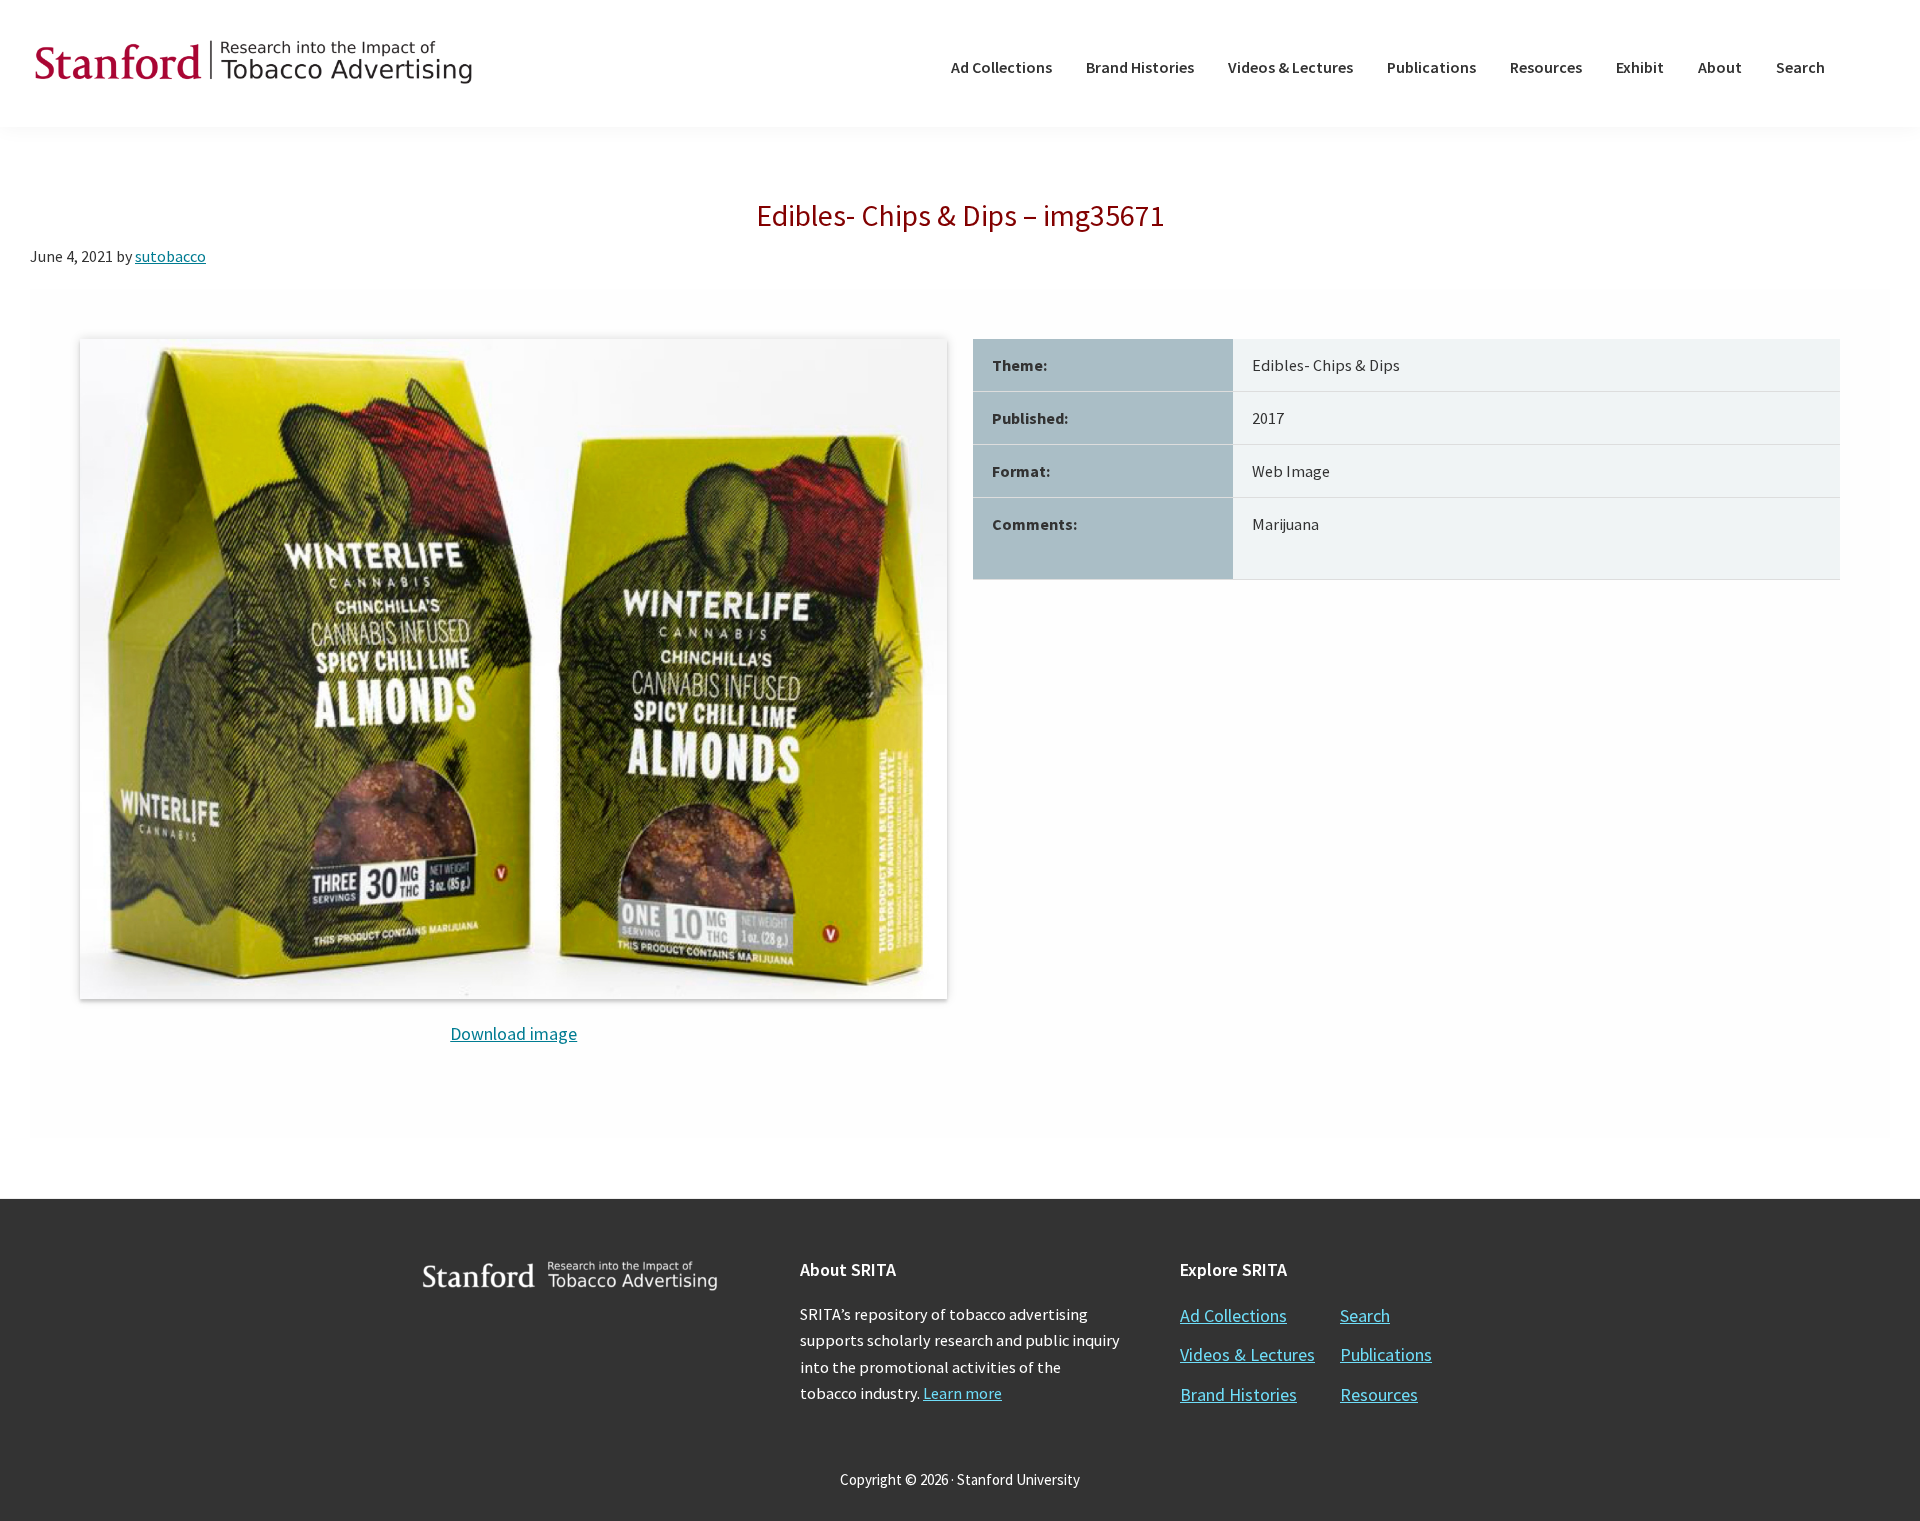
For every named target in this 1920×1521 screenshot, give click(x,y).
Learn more (962, 1393)
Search (1365, 1315)
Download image (513, 1033)
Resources (1379, 1394)
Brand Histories (1238, 1394)
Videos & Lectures (1247, 1354)
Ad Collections (1233, 1315)
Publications (1386, 1354)
